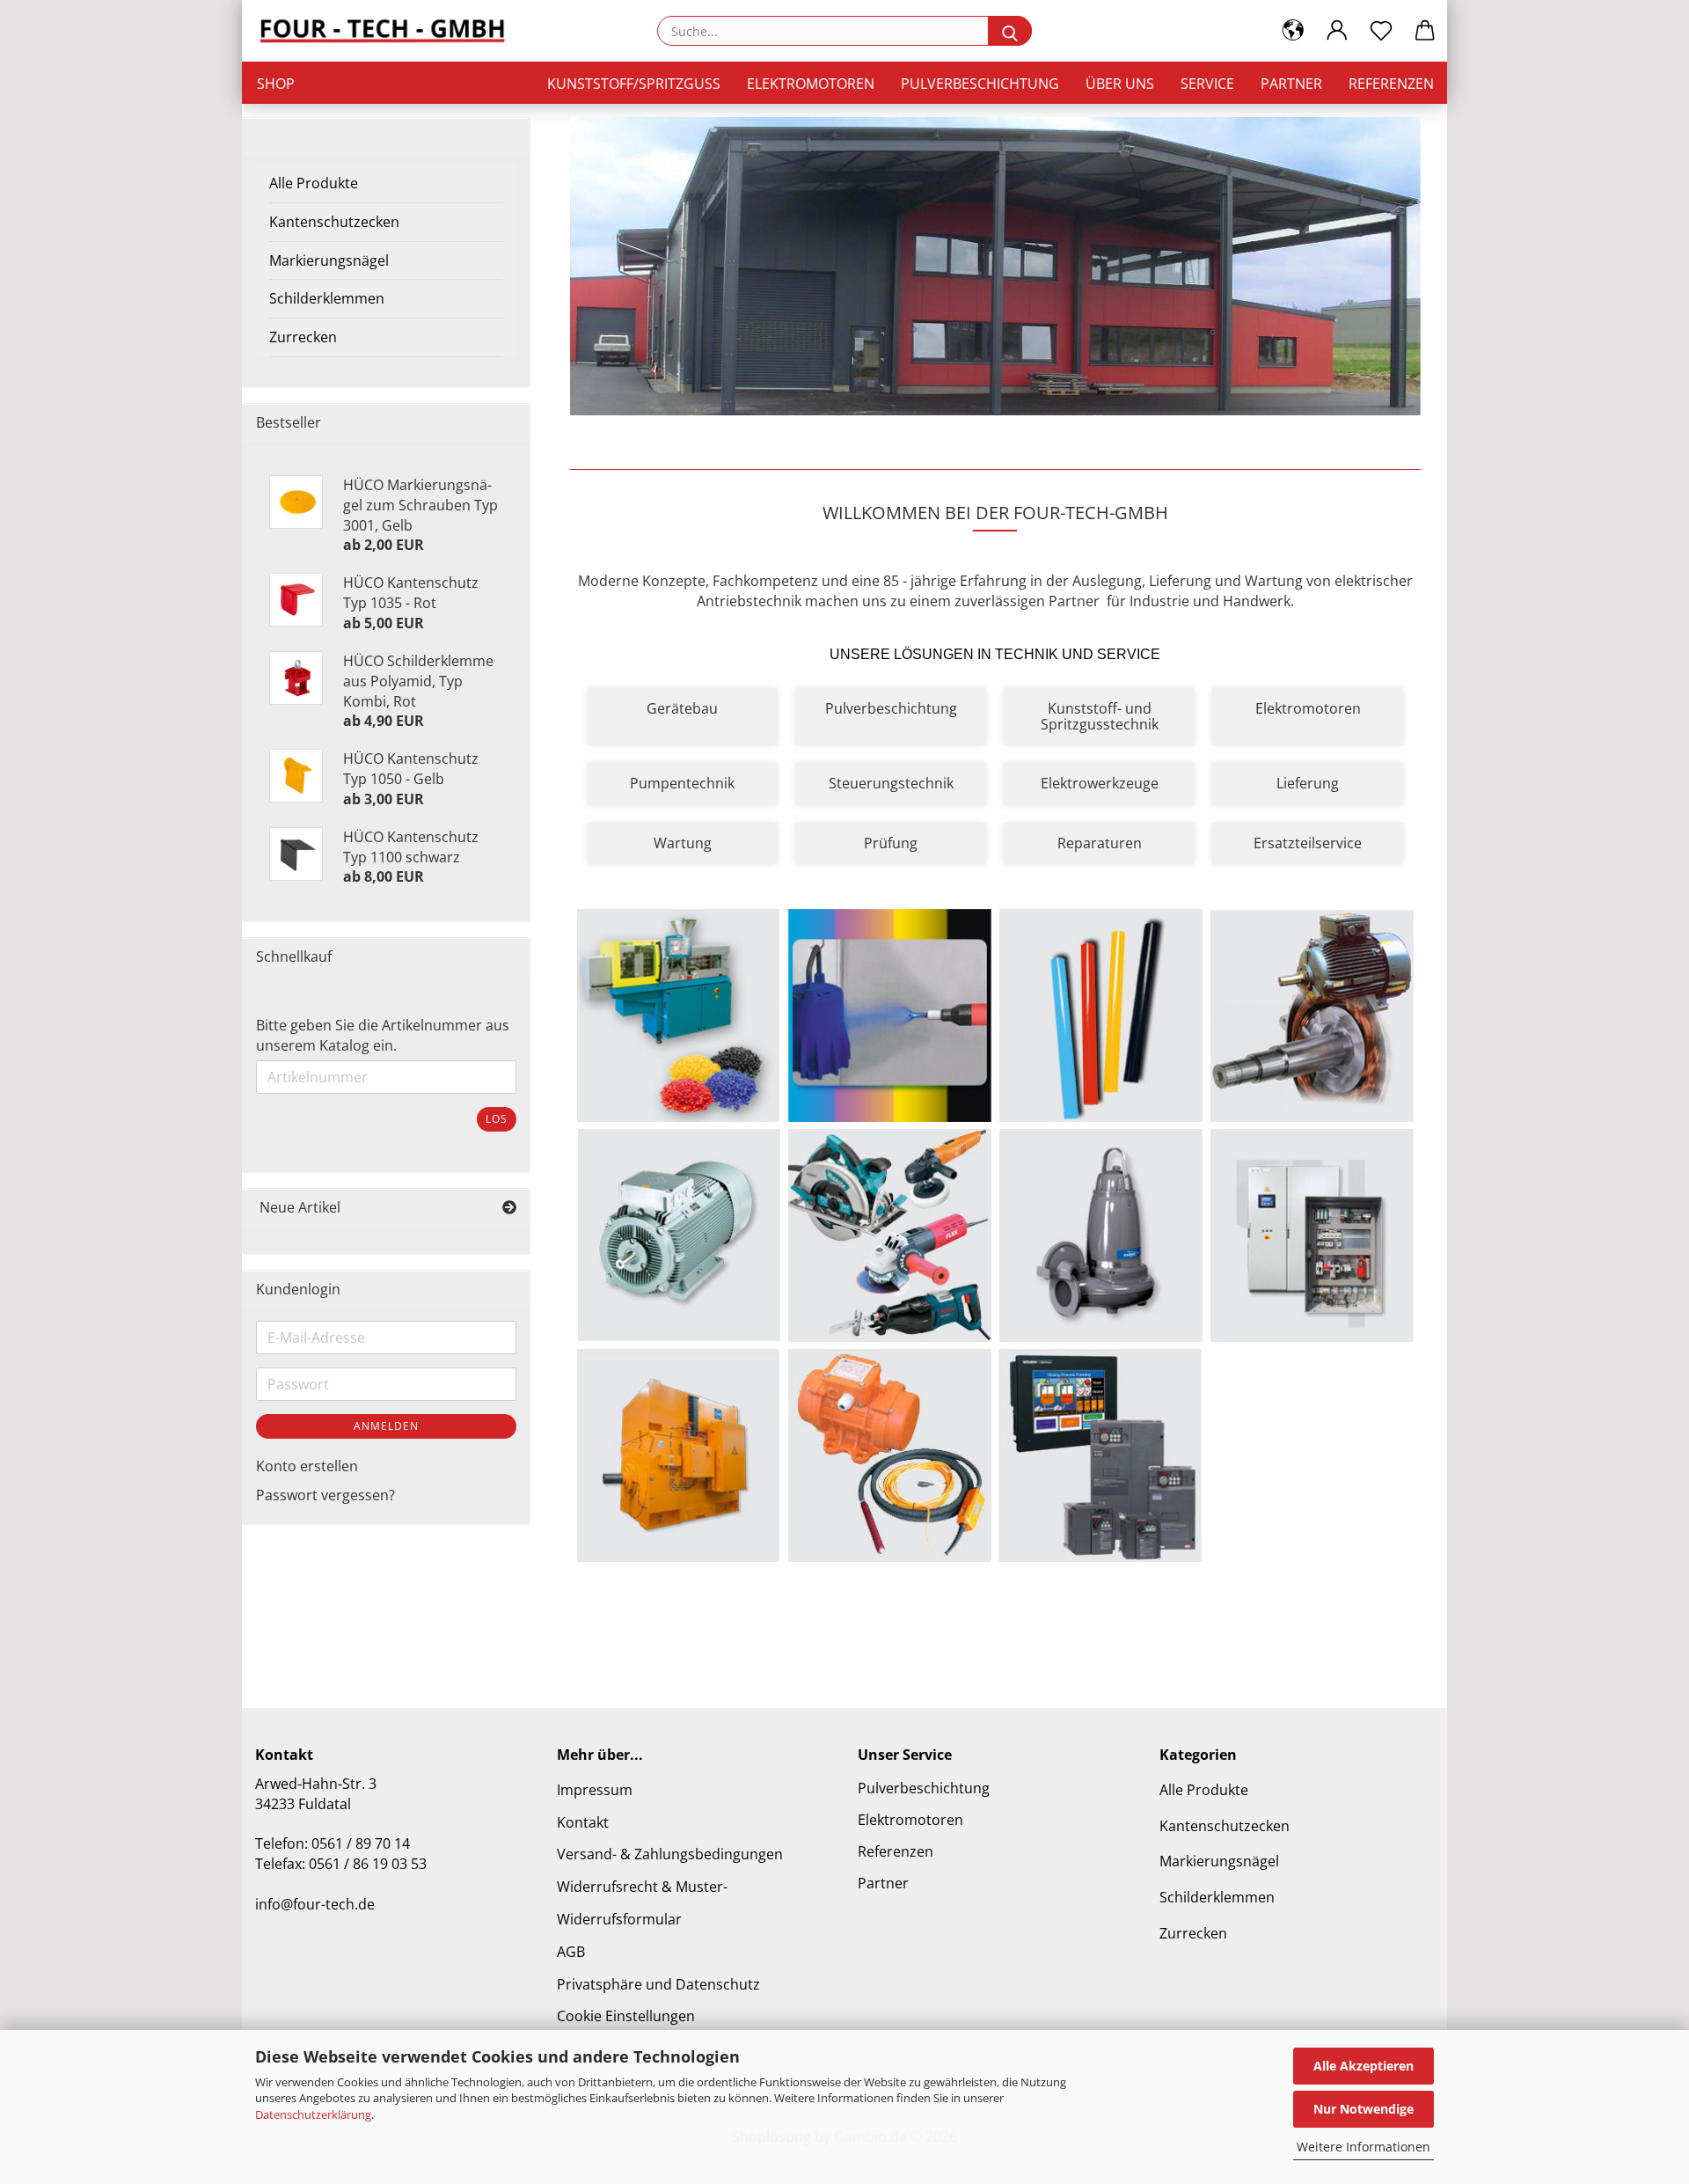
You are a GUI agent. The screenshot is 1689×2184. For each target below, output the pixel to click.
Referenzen (1391, 84)
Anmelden (386, 1426)
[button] (1293, 31)
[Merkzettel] (1381, 31)
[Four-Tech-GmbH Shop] (389, 31)
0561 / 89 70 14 (361, 1843)
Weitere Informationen (1364, 2147)
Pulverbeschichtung (980, 84)
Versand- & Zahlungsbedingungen (670, 1854)
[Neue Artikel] (509, 1208)
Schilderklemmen (327, 298)
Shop (276, 84)
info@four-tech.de (315, 1904)
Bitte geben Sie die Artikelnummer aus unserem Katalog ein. (383, 1035)
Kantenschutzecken (334, 222)
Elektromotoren (811, 84)
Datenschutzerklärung (313, 2114)
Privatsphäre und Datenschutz (658, 1984)
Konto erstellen (307, 1466)
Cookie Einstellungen (626, 2016)
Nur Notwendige (1364, 2109)
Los (497, 1119)
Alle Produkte (314, 183)
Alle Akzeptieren (1364, 2066)
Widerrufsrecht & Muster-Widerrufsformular (642, 1903)
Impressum (595, 1790)
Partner (1291, 84)
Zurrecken (303, 337)
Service (1207, 84)
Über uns (1120, 84)
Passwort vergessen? (325, 1495)
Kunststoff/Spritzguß (634, 84)
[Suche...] (1010, 31)
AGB (571, 1952)
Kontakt (583, 1822)
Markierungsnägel (329, 260)
